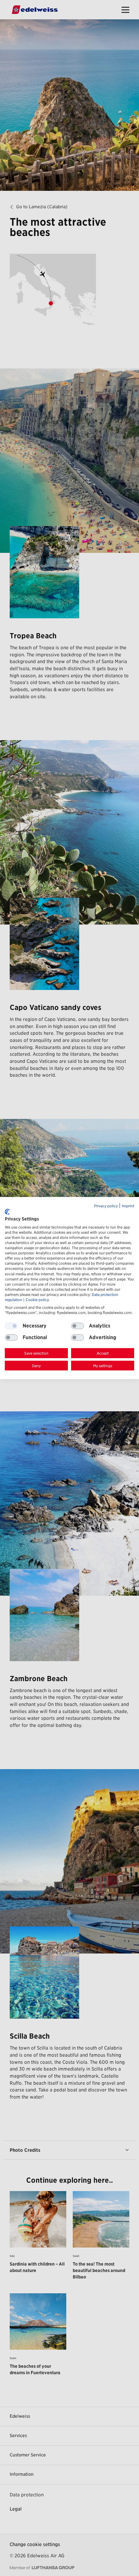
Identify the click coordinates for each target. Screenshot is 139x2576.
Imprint (128, 1206)
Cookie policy (37, 1300)
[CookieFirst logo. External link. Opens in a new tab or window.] (7, 1212)
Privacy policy (106, 1206)
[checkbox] (78, 1326)
